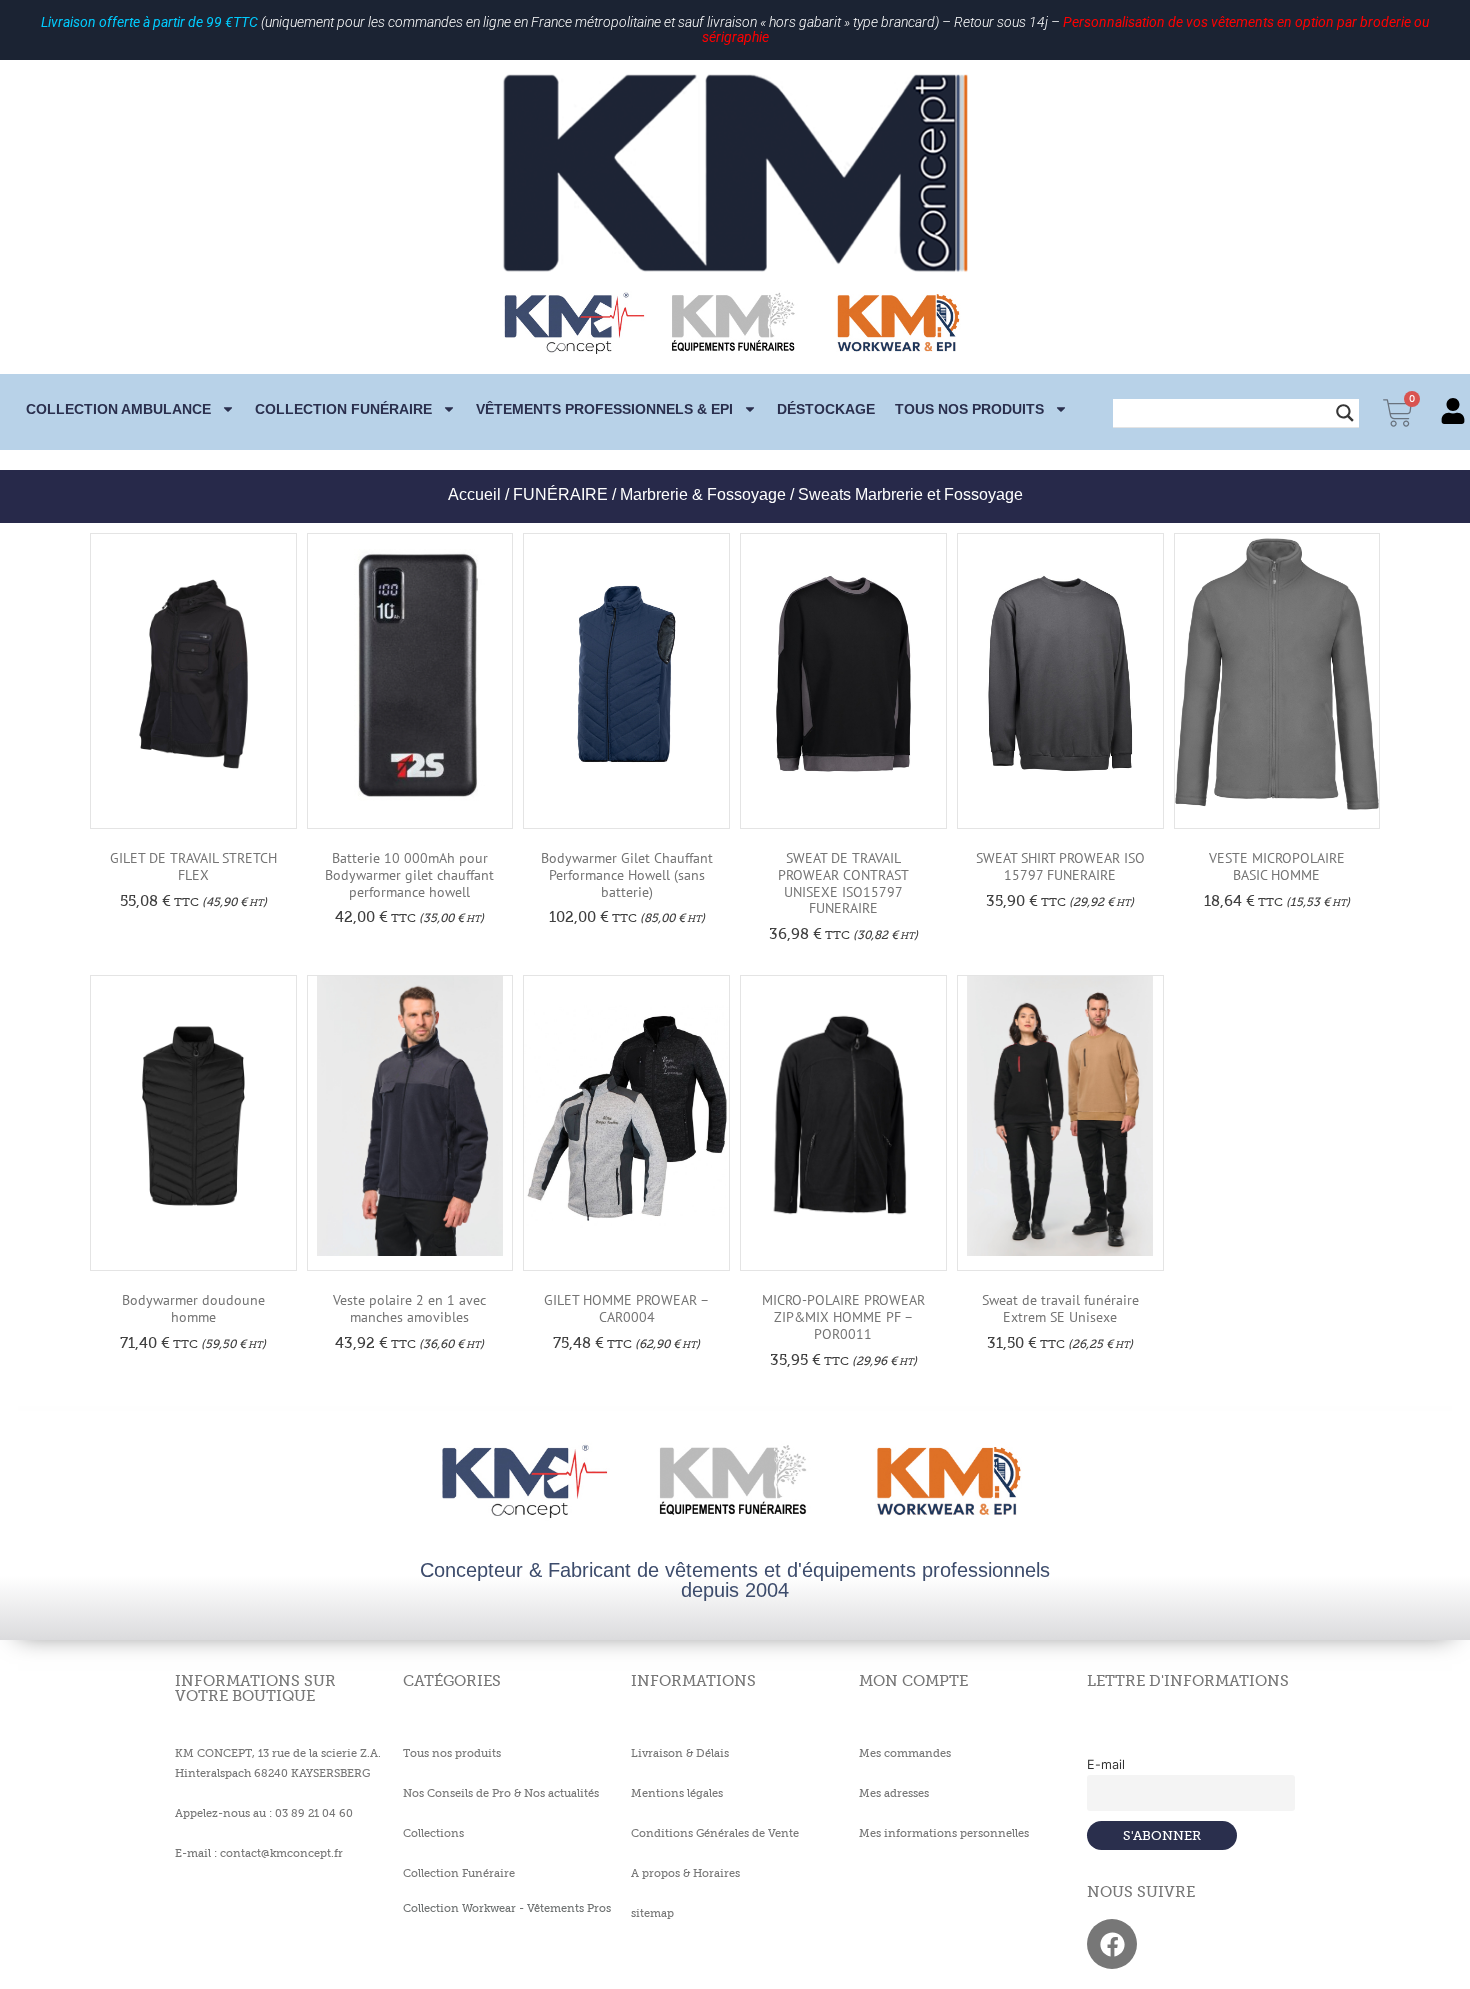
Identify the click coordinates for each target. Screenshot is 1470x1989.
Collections (433, 1833)
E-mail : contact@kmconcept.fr (259, 1853)
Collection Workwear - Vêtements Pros (507, 1908)
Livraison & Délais (680, 1753)
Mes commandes (905, 1753)
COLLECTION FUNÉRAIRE (343, 409)
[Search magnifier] (1345, 413)
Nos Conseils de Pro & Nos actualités (501, 1793)
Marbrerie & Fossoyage (703, 494)
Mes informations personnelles (944, 1833)
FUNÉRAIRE (560, 494)
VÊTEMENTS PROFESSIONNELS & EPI (604, 409)
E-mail (1106, 1764)
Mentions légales (677, 1793)
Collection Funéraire (459, 1873)
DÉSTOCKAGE (826, 409)
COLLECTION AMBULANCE (118, 409)
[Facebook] (1112, 1944)
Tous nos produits (969, 409)
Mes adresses (894, 1793)
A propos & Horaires (685, 1873)
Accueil (474, 494)
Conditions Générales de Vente (715, 1833)
